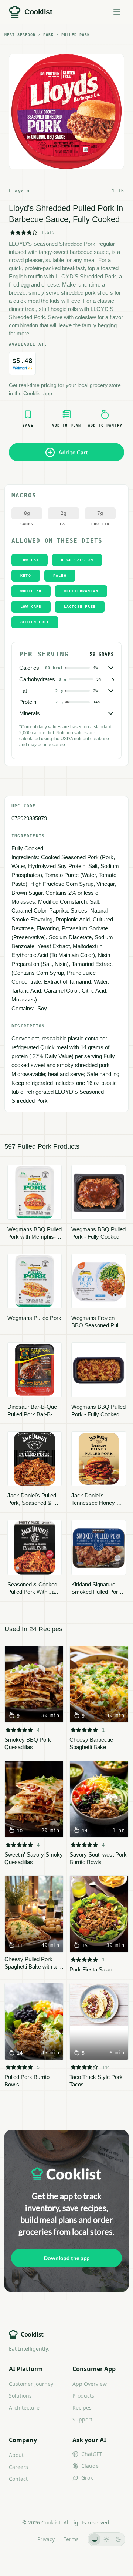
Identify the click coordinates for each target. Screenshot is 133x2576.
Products (83, 2396)
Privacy (46, 2539)
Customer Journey (31, 2384)
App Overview (90, 2384)
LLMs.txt (18, 2539)
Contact (18, 2479)
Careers (18, 2467)
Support (82, 2419)
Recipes (82, 2408)
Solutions (20, 2396)
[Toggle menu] (117, 12)
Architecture (24, 2408)
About (16, 2455)
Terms (71, 2539)
